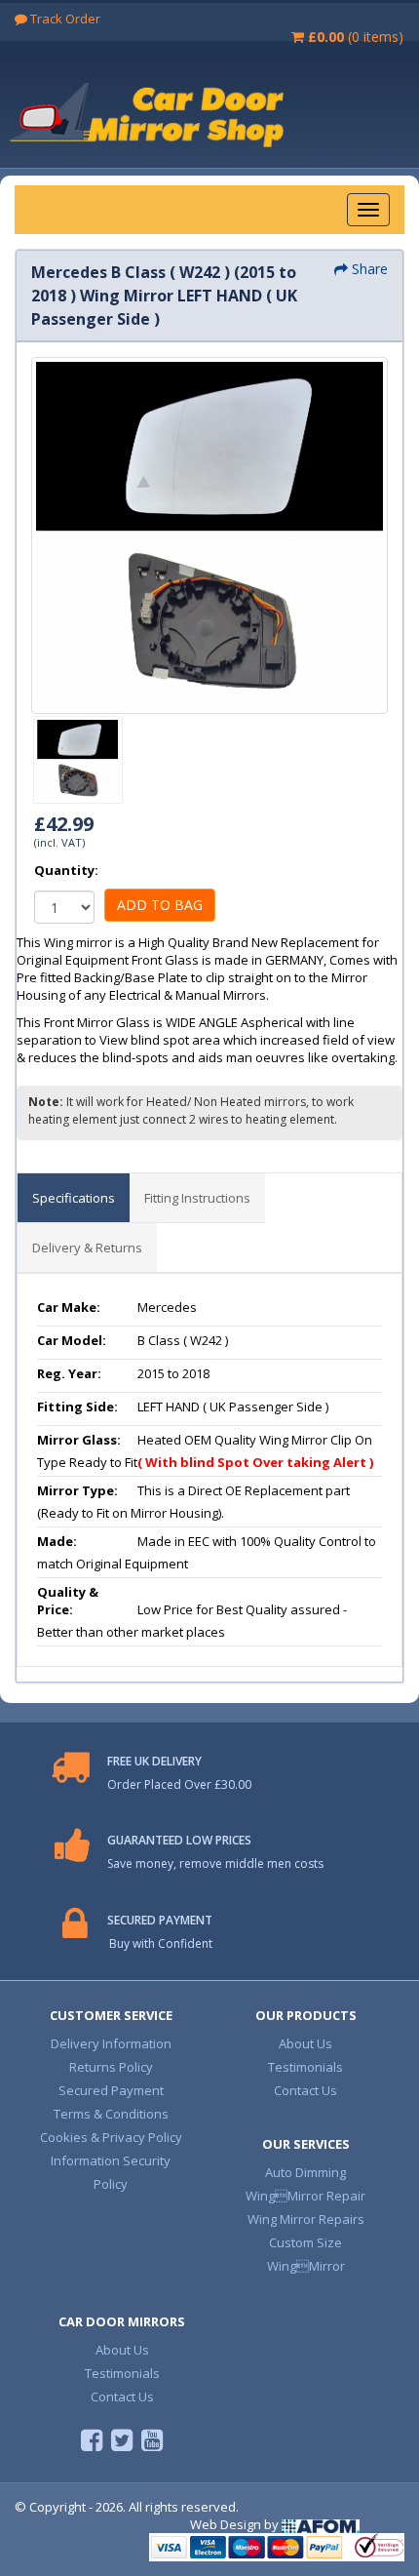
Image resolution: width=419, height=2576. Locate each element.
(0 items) (356, 37)
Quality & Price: (68, 1601)
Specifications (74, 1198)
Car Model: (72, 1340)
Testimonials (305, 2067)
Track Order (64, 19)
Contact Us (305, 2090)
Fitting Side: (77, 1407)
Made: (57, 1541)
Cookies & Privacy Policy (111, 2137)
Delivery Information (111, 2043)
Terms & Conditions (111, 2114)
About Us (305, 2043)
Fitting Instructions (197, 1198)
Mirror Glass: (79, 1440)
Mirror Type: (77, 1490)
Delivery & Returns (87, 1248)
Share (368, 269)
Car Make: (69, 1307)
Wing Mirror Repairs (306, 2219)
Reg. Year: (69, 1373)
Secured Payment (111, 2090)
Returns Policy (111, 2067)
